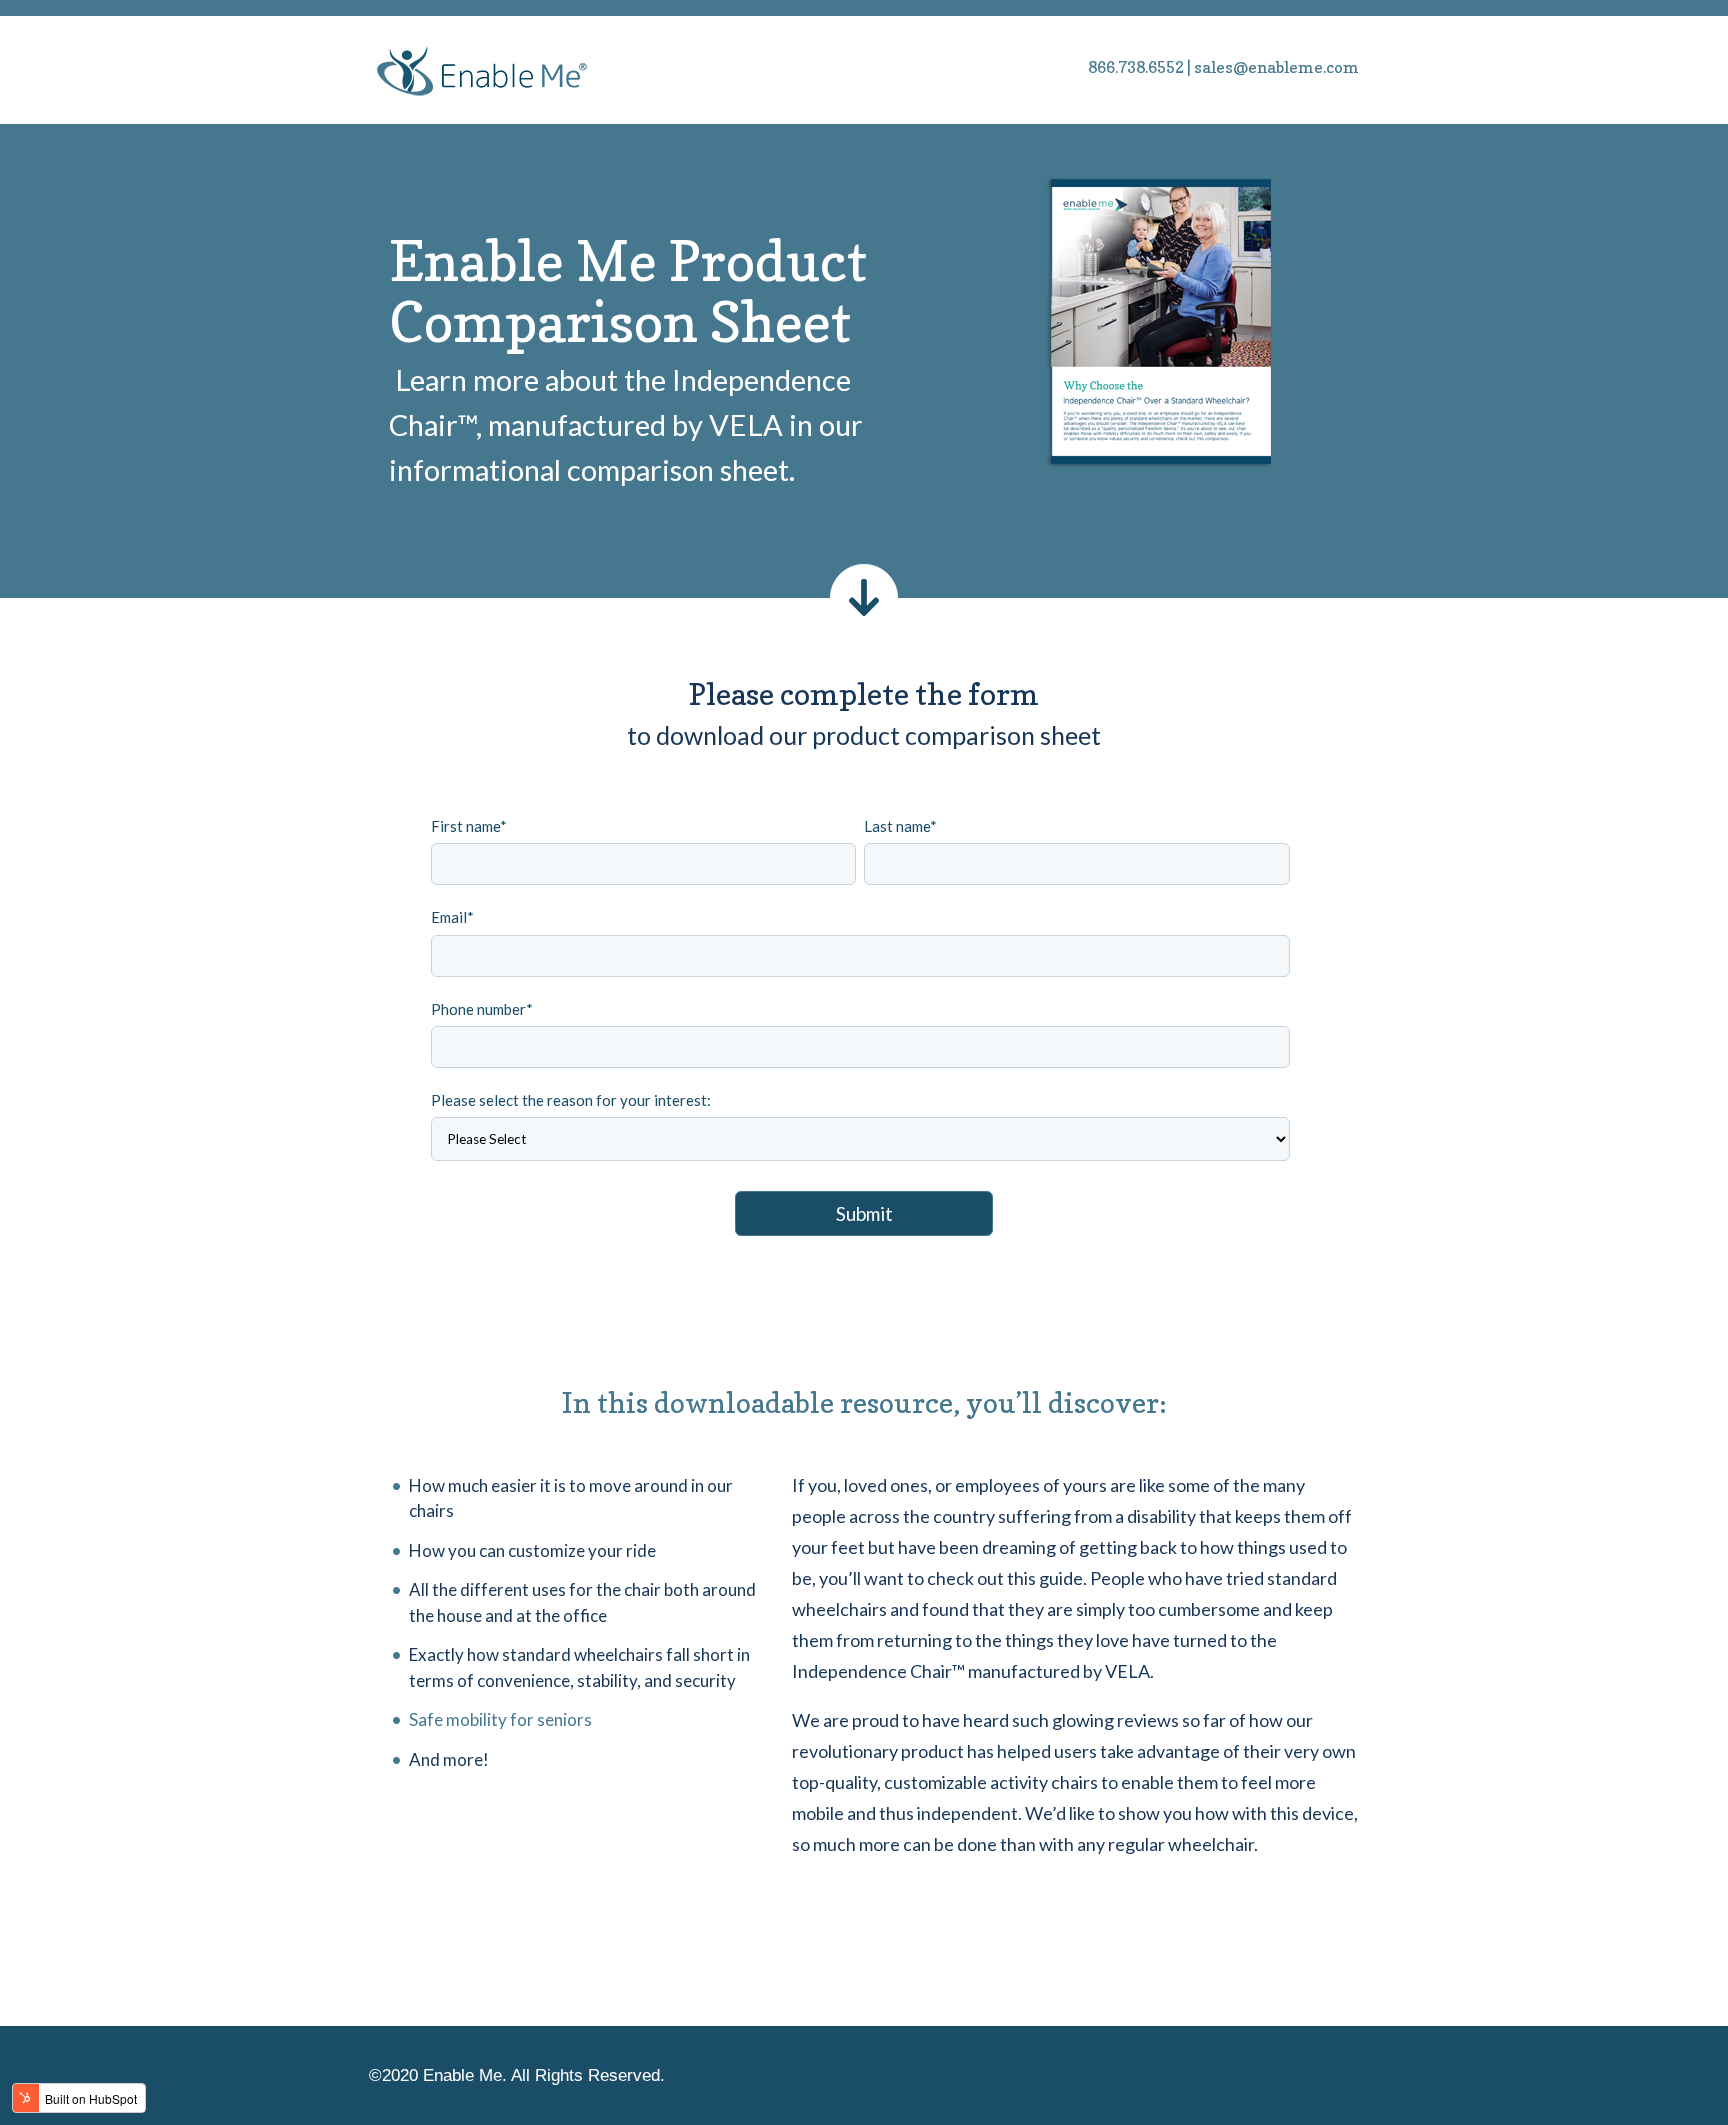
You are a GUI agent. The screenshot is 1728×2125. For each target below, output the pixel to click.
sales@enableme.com (1276, 67)
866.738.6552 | (1139, 67)
